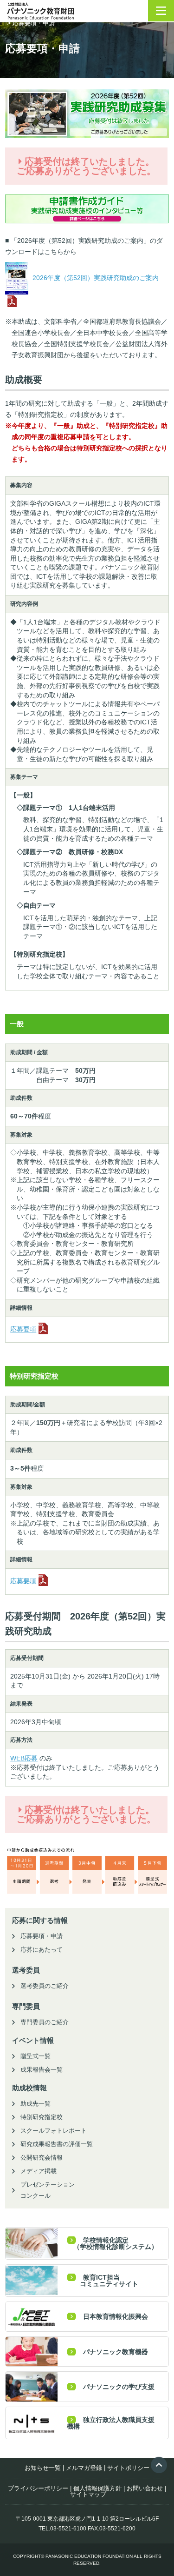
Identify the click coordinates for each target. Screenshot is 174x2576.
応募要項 (23, 1329)
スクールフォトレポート (54, 2131)
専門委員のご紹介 (45, 2022)
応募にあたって (42, 1950)
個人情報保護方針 (97, 2488)
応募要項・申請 (42, 1936)
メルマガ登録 (84, 2468)
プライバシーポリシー (38, 2488)
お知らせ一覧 (43, 2468)
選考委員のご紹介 (45, 1986)
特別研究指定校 (42, 2117)
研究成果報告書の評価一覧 (57, 2144)
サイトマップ (88, 2494)
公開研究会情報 (42, 2158)
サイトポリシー (128, 2468)
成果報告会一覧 (42, 2070)
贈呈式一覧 (35, 2056)
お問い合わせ (145, 2488)
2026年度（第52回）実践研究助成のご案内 (95, 278)
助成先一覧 (35, 2104)
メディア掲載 (39, 2171)
